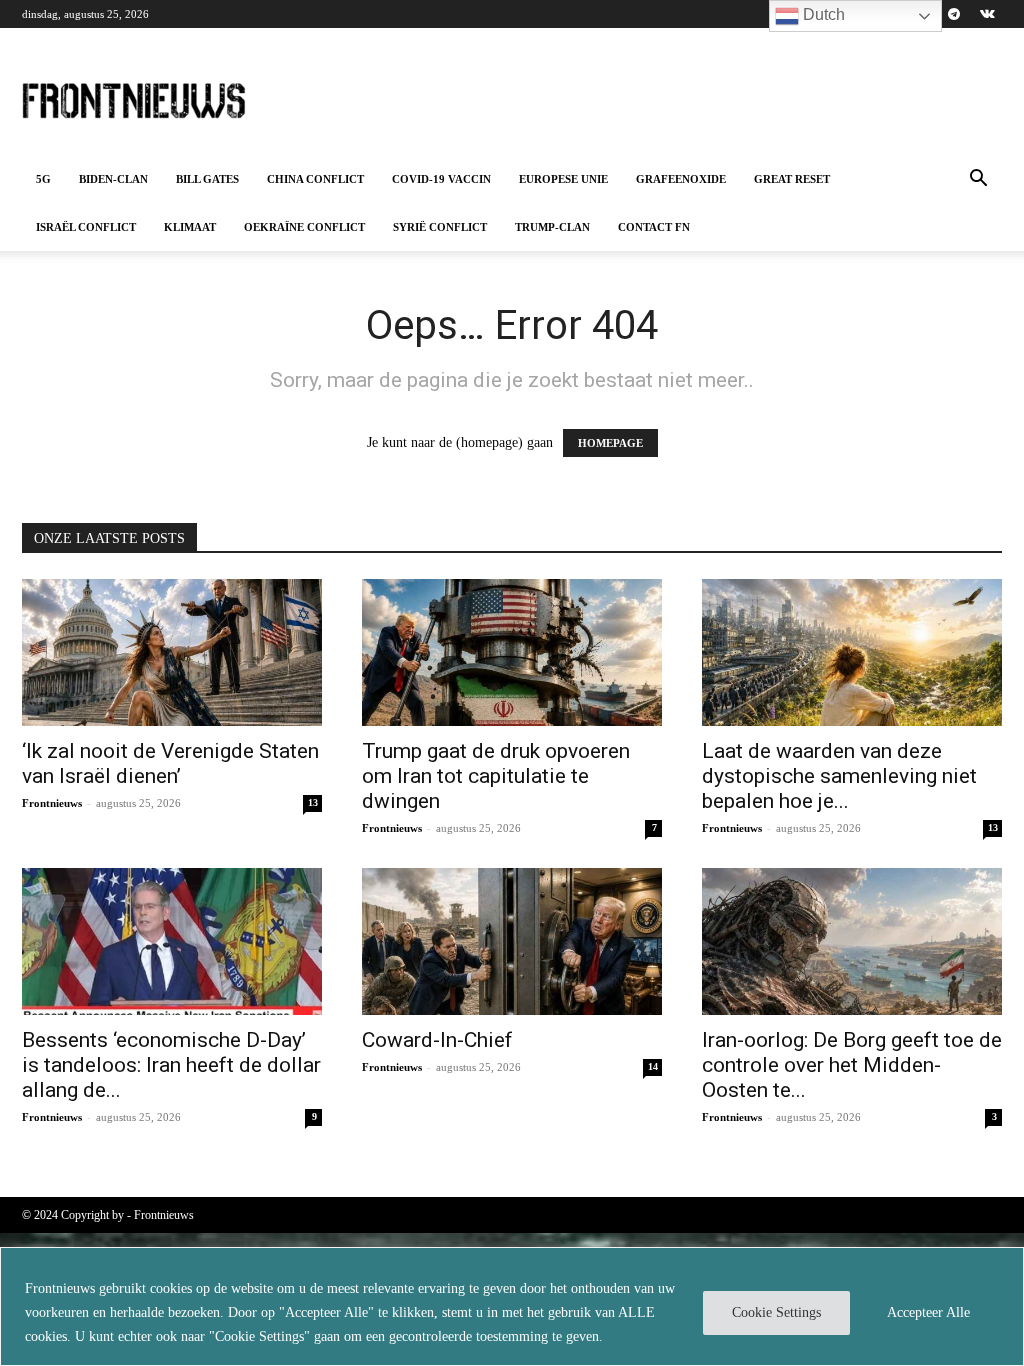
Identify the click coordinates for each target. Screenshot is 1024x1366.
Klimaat (190, 227)
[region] (512, 1306)
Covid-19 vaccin (441, 179)
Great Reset (792, 179)
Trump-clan (552, 227)
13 (313, 802)
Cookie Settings (776, 1312)
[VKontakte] (987, 14)
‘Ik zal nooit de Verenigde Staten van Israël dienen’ (170, 763)
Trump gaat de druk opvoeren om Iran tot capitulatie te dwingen (496, 776)
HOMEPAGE (610, 443)
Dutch (822, 14)
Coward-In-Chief (437, 1040)
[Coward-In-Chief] (512, 941)
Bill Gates (207, 179)
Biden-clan (113, 179)
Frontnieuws (52, 803)
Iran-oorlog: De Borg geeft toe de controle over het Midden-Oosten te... (852, 1065)
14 (653, 1066)
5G (43, 179)
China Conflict (315, 179)
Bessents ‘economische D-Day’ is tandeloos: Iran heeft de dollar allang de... (171, 1065)
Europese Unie (563, 179)
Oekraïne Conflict (304, 227)
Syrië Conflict (440, 227)
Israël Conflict (86, 227)
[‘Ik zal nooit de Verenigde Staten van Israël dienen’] (172, 652)
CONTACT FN (654, 227)
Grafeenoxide (681, 179)
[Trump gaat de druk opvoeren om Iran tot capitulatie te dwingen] (512, 652)
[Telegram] (954, 14)
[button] (978, 180)
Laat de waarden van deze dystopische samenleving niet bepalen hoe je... (839, 776)
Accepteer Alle (928, 1312)
